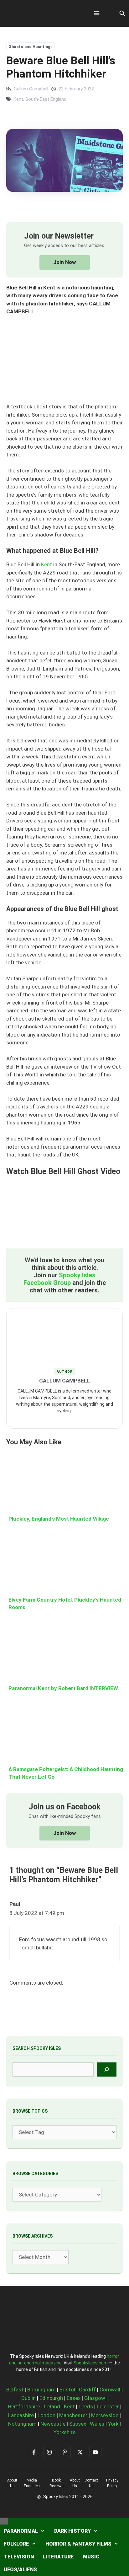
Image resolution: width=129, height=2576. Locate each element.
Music (91, 2557)
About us (12, 2483)
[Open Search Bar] (122, 13)
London (46, 2415)
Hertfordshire (24, 2406)
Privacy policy (112, 2483)
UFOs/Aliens (20, 2570)
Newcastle (53, 2424)
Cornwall (110, 2390)
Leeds (86, 2406)
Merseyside (105, 2415)
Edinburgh (51, 2398)
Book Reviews (57, 2483)
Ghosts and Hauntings (31, 47)
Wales (97, 2424)
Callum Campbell (31, 89)
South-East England (46, 99)
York (113, 2424)
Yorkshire (64, 2432)
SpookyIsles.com (91, 2363)
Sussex (78, 2424)
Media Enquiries (32, 2483)
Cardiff (87, 2390)
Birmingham (41, 2390)
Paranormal (21, 2531)
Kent (18, 99)
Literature (58, 2557)
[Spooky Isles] (41, 13)
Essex (74, 2398)
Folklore (16, 2544)
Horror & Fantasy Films (78, 2544)
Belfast (15, 2390)
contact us (91, 2483)
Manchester (73, 2415)
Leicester (108, 2406)
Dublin (28, 2398)
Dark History (72, 2531)
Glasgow (95, 2398)
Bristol (67, 2390)
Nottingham (22, 2424)
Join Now (65, 262)
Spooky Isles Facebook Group (60, 1279)
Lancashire (21, 2415)
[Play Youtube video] (64, 1215)
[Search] (107, 2069)
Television (19, 2557)
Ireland (52, 2406)
